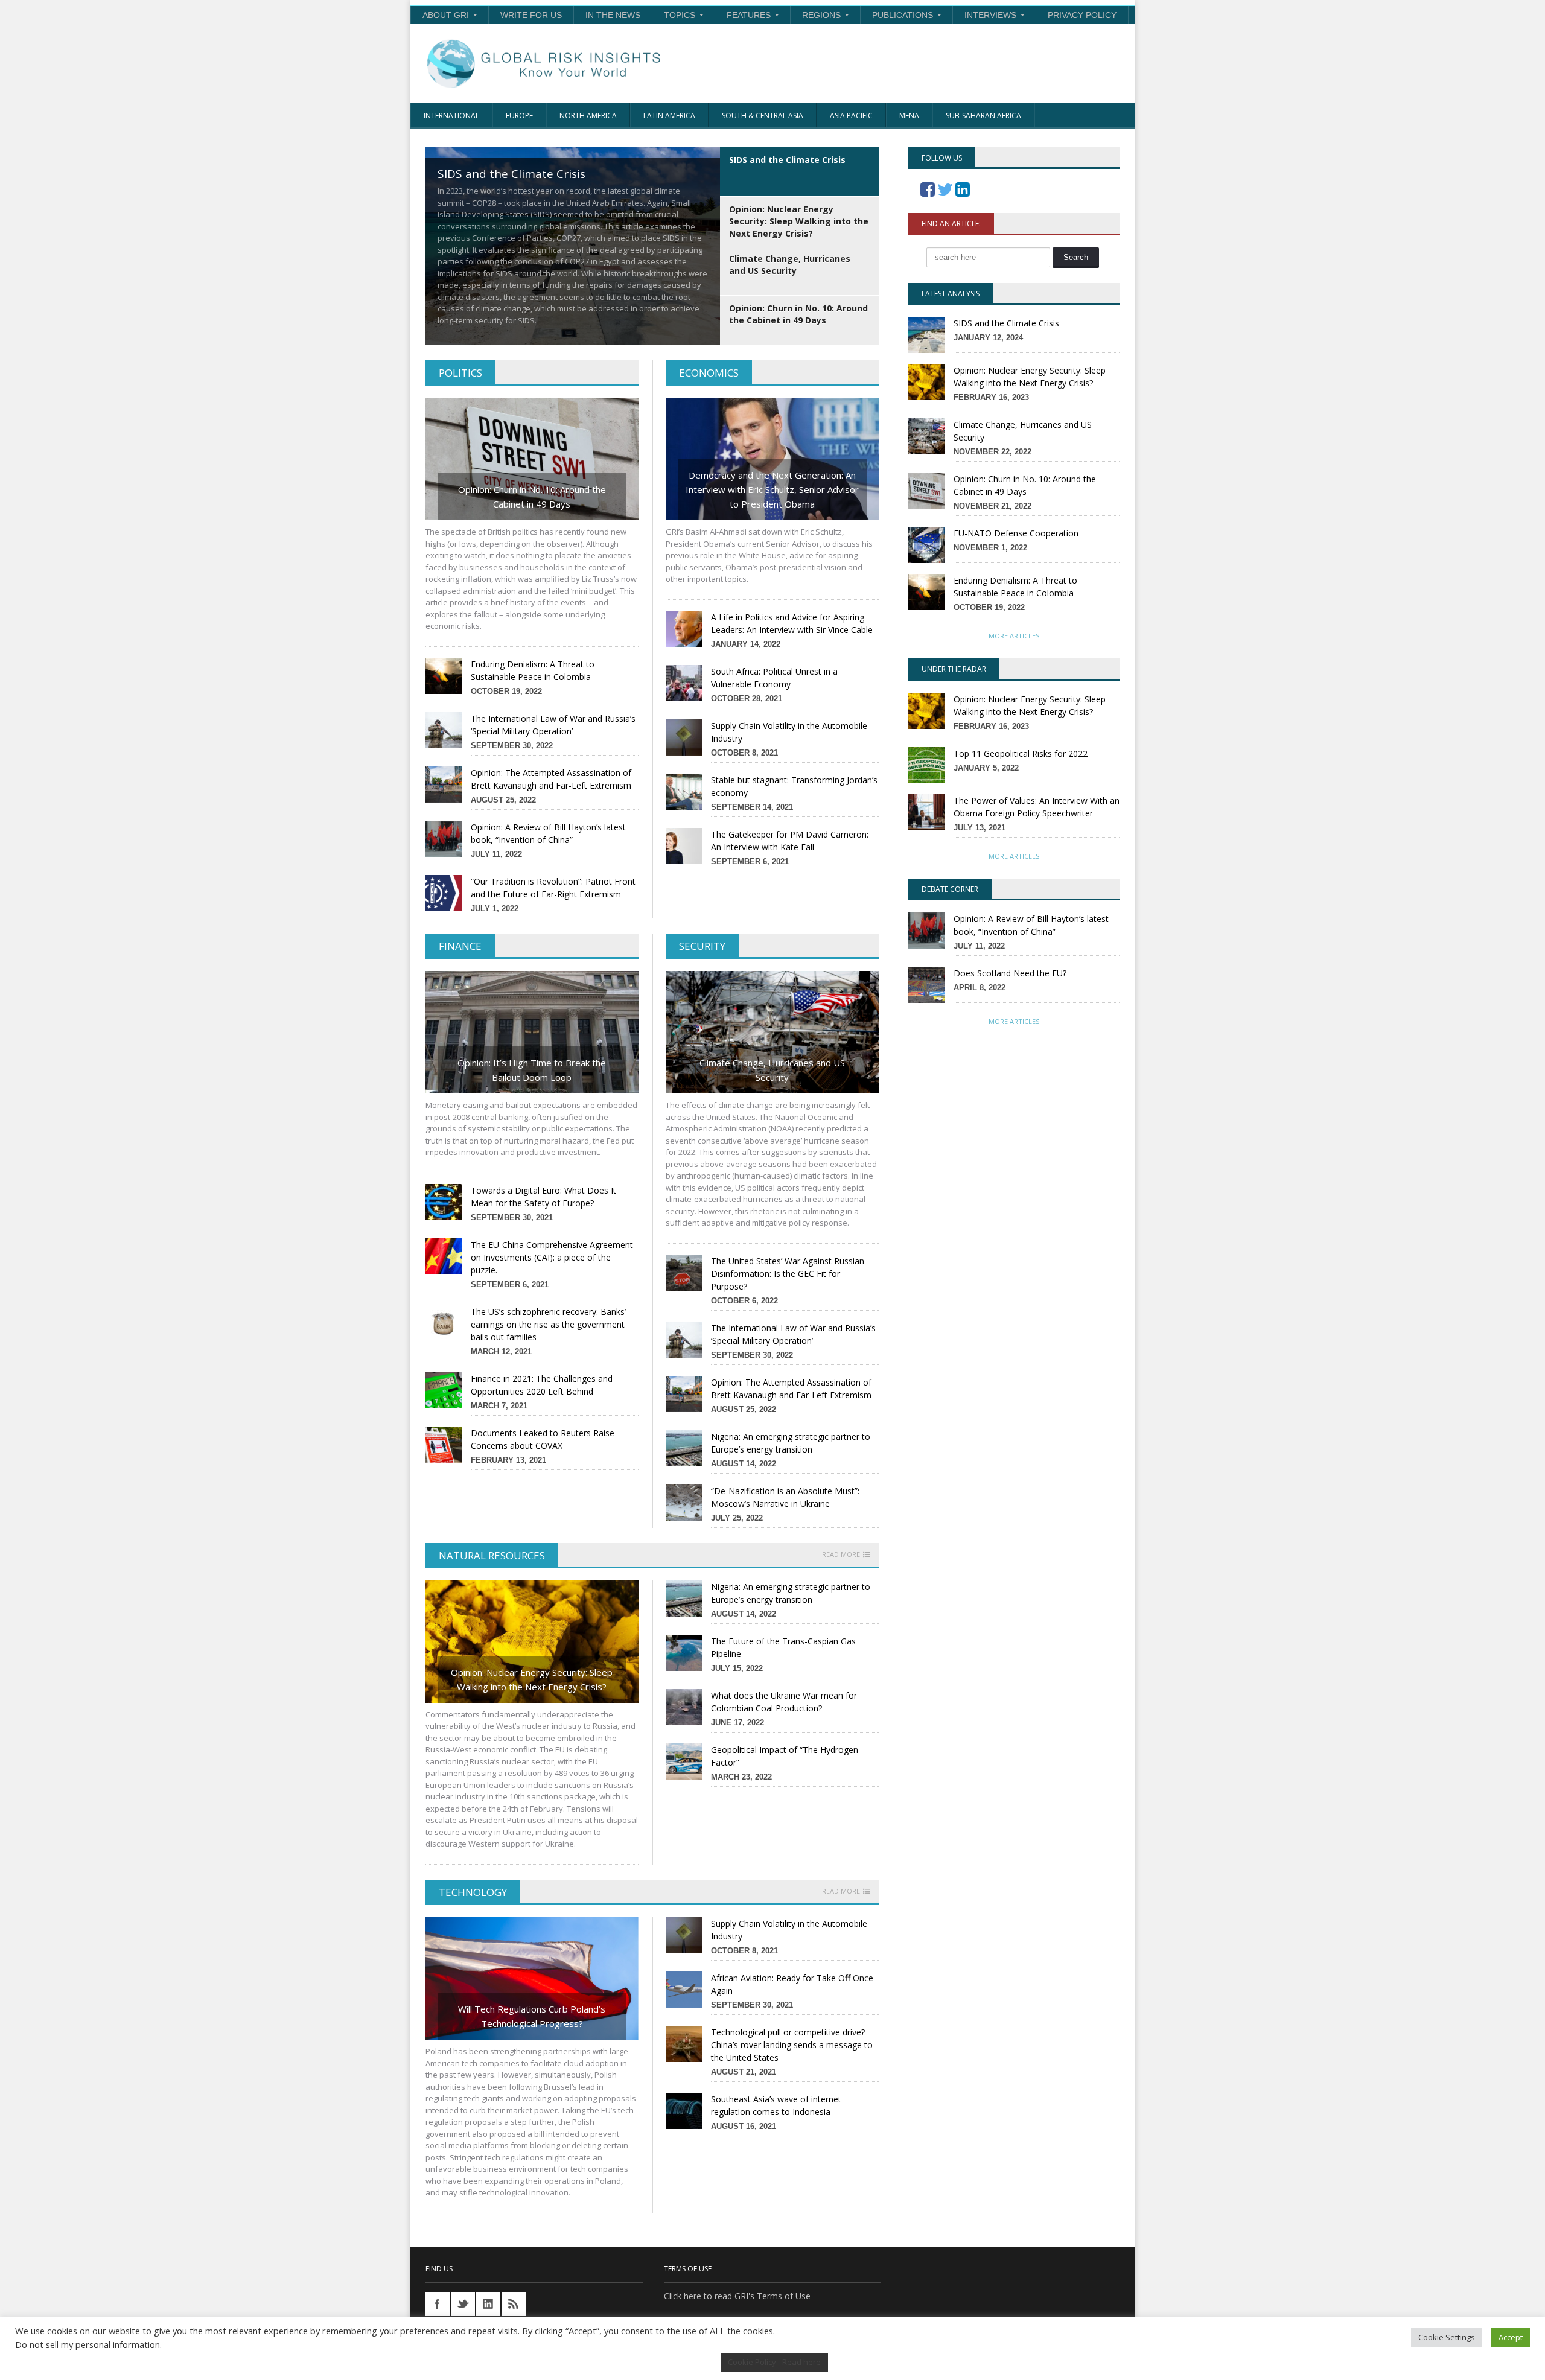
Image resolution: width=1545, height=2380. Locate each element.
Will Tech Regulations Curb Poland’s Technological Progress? (532, 2016)
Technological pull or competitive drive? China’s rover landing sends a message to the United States (792, 2045)
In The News (613, 15)
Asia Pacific (851, 116)
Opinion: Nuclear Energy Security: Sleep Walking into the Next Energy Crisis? (532, 1679)
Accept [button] (1511, 2337)
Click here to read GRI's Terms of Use (737, 2296)
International (451, 116)
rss (514, 2304)
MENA (909, 116)
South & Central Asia (763, 116)
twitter (463, 2304)
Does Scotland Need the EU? (1010, 973)
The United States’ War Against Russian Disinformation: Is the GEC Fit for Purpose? (788, 1274)
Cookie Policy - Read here (774, 2362)
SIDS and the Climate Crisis (1006, 323)
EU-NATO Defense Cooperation (1016, 533)
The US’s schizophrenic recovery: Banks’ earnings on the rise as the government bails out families (548, 1324)
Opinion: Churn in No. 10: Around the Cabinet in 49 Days (532, 497)
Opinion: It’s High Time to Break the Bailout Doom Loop (532, 1070)
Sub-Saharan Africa (983, 116)
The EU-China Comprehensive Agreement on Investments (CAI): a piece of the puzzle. (552, 1257)
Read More (841, 1554)
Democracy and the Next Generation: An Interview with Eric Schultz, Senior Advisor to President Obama (772, 489)
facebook (438, 2304)
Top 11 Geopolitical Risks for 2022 (1021, 753)
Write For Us (531, 15)
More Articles (1014, 636)
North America (588, 116)
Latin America (669, 116)
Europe (519, 116)
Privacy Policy (1082, 15)
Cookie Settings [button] (1447, 2337)
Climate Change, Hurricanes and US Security (772, 1070)
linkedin (488, 2304)
